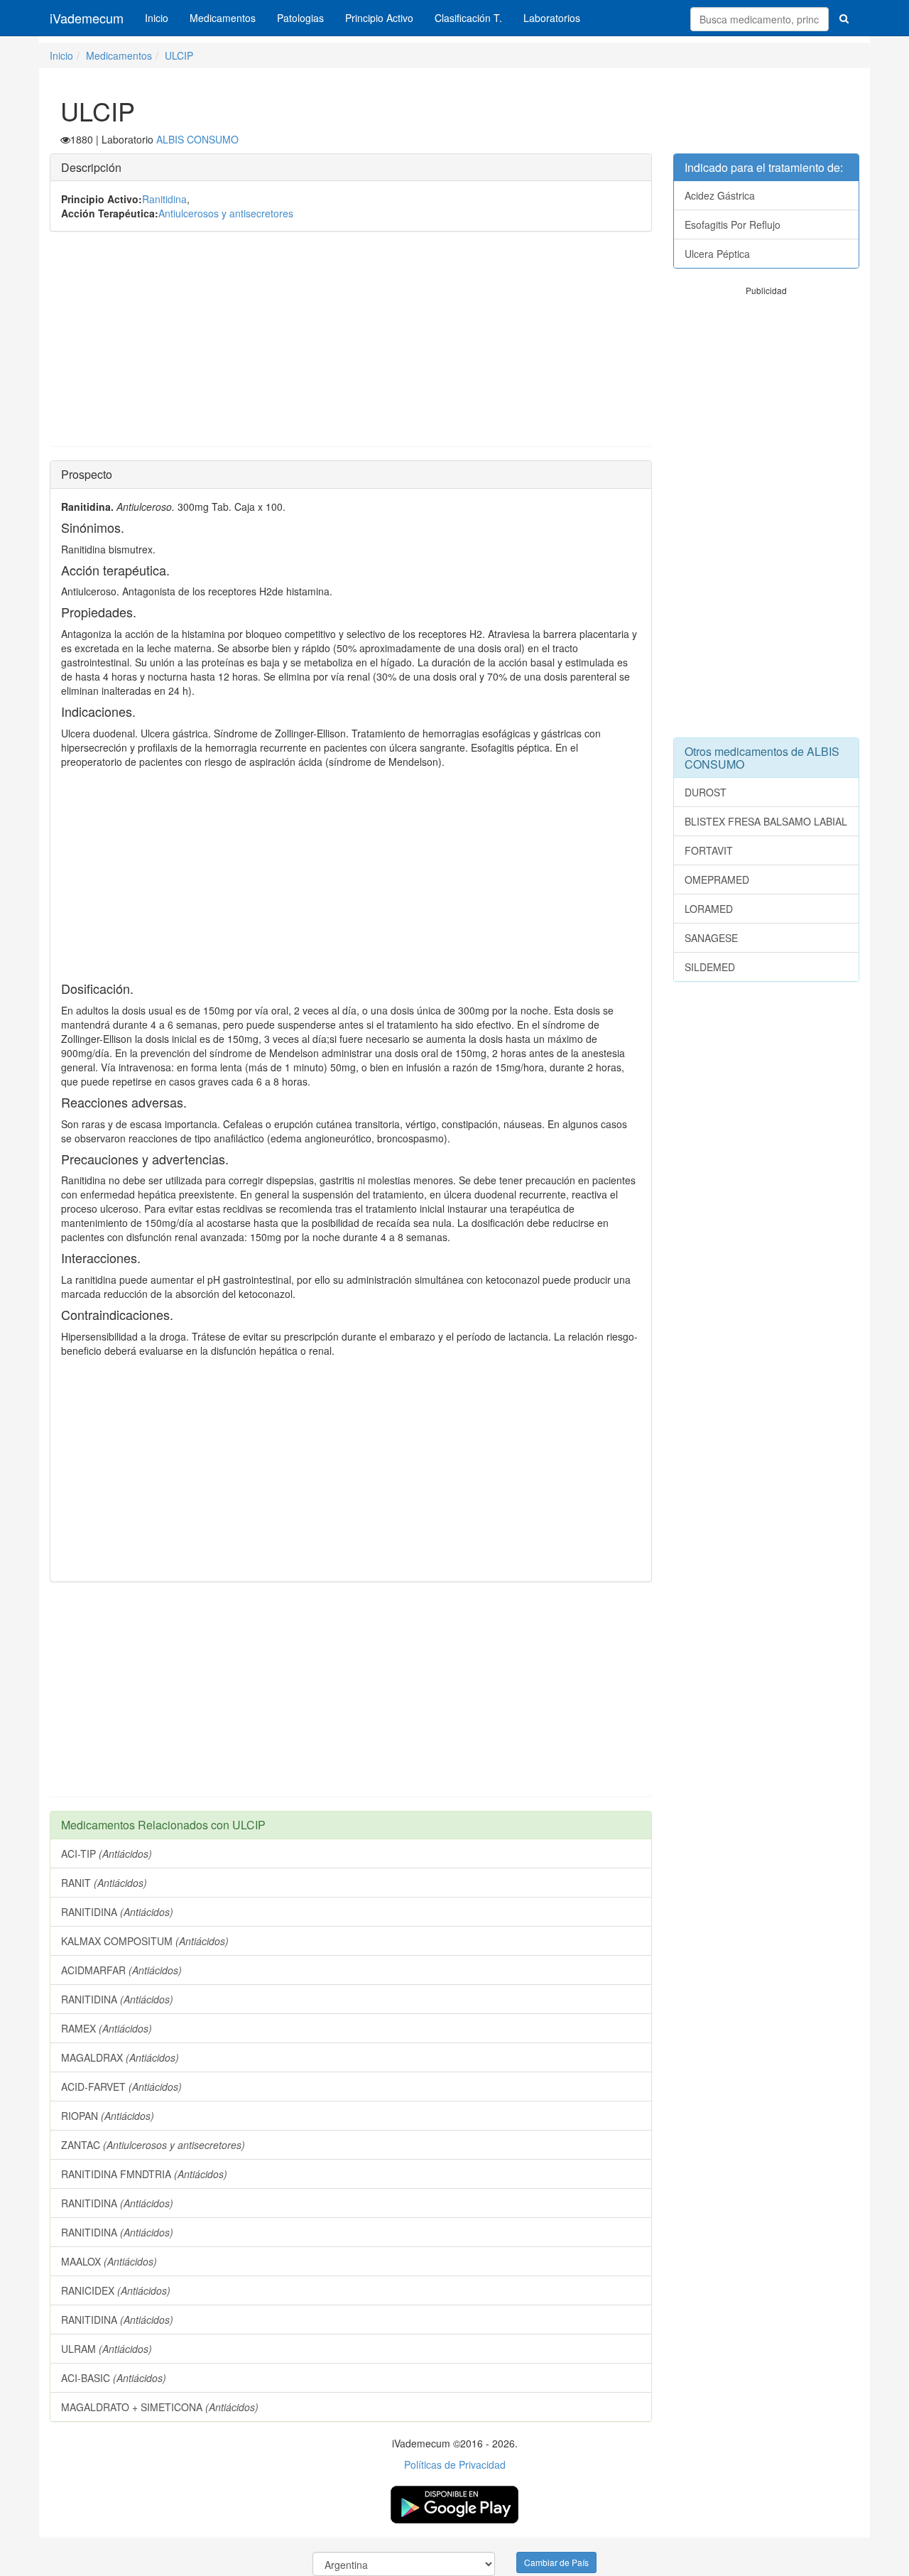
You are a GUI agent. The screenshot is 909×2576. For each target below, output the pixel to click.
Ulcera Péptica (717, 254)
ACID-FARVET (121, 2087)
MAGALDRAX (120, 2057)
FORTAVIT (709, 850)
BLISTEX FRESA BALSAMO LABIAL (766, 821)
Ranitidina (164, 199)
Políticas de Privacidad (455, 2464)
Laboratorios (552, 18)
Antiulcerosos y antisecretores (226, 213)
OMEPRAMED (717, 880)
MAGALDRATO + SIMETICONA (160, 2407)
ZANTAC (153, 2145)
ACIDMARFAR (121, 1970)
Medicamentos (223, 18)
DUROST (706, 792)
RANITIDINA (117, 1912)
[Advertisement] (351, 346)
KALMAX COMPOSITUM (145, 1941)
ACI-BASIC (114, 2378)
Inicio (157, 18)
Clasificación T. (468, 18)
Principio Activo (379, 18)
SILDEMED (710, 967)
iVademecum (87, 18)
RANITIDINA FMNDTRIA (144, 2174)
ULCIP (179, 55)
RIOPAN (108, 2116)
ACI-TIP (107, 1853)
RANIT (104, 1883)
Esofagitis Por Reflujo (733, 224)
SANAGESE (711, 938)
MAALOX (109, 2261)
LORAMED (709, 909)
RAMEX (107, 2028)
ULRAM (107, 2349)
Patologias (300, 18)
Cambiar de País (556, 2562)
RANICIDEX (116, 2290)
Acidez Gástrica (720, 195)
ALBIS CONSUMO (197, 139)
